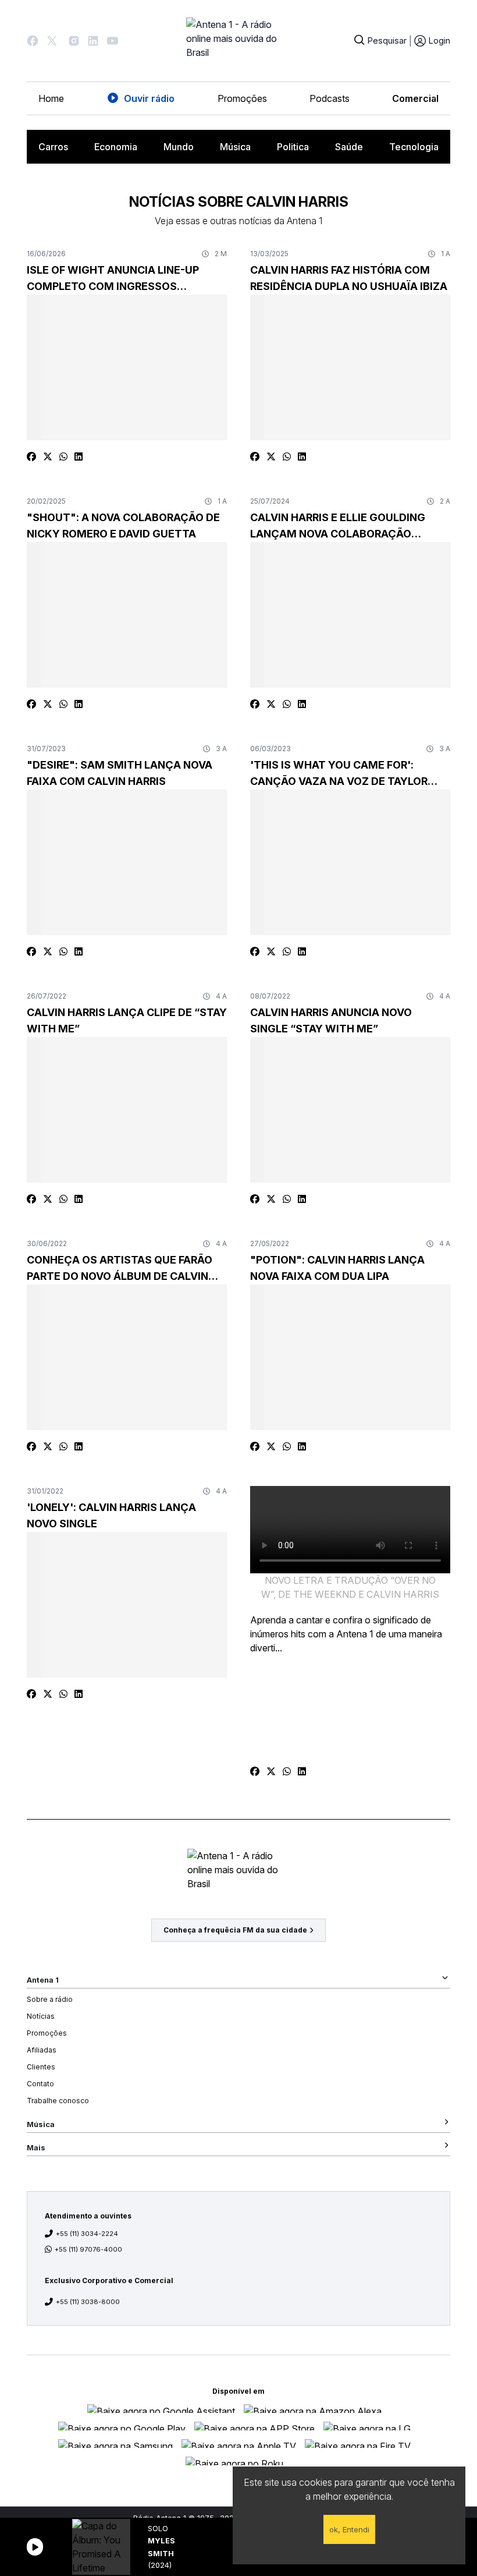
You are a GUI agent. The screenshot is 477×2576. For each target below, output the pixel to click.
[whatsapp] (63, 457)
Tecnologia (414, 147)
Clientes (41, 2067)
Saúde (349, 147)
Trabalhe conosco (58, 2101)
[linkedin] (79, 457)
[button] (33, 41)
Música (235, 147)
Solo (158, 2529)
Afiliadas (42, 2050)
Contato (40, 2084)
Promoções (242, 98)
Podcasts (330, 98)
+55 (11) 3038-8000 (88, 2302)
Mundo (179, 147)
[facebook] (31, 457)
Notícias (41, 2016)
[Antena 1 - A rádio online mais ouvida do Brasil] (238, 41)
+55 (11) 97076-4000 (88, 2249)
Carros (53, 147)
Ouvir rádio (149, 98)
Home (51, 98)
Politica (293, 147)
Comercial (415, 98)
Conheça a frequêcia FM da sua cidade (235, 1930)
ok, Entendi (349, 2529)
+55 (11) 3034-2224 (87, 2234)
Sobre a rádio (50, 1999)
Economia (116, 147)
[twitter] (48, 457)
